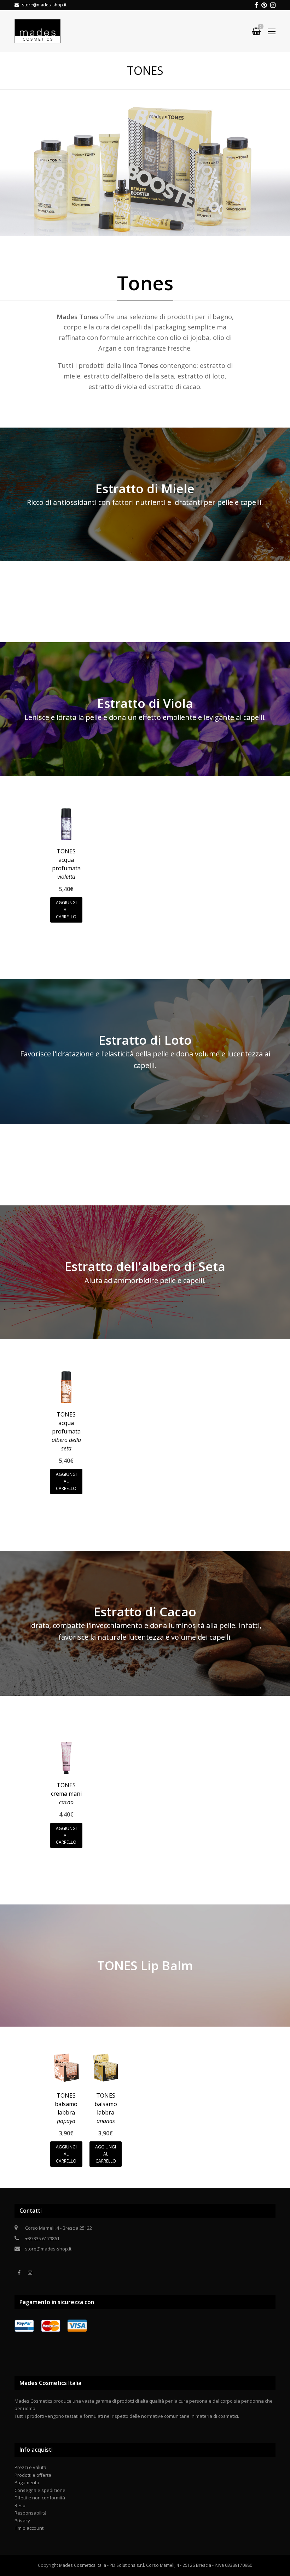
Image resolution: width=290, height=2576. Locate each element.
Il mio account (29, 2528)
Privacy (22, 2521)
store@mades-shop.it (48, 2249)
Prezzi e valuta (30, 2467)
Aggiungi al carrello (66, 910)
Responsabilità (31, 2513)
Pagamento (27, 2482)
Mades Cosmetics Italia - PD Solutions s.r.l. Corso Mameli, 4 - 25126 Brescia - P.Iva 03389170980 (156, 2565)
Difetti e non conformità (40, 2498)
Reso (20, 2505)
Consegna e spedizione (40, 2490)
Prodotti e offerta (33, 2475)
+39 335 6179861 (42, 2238)
